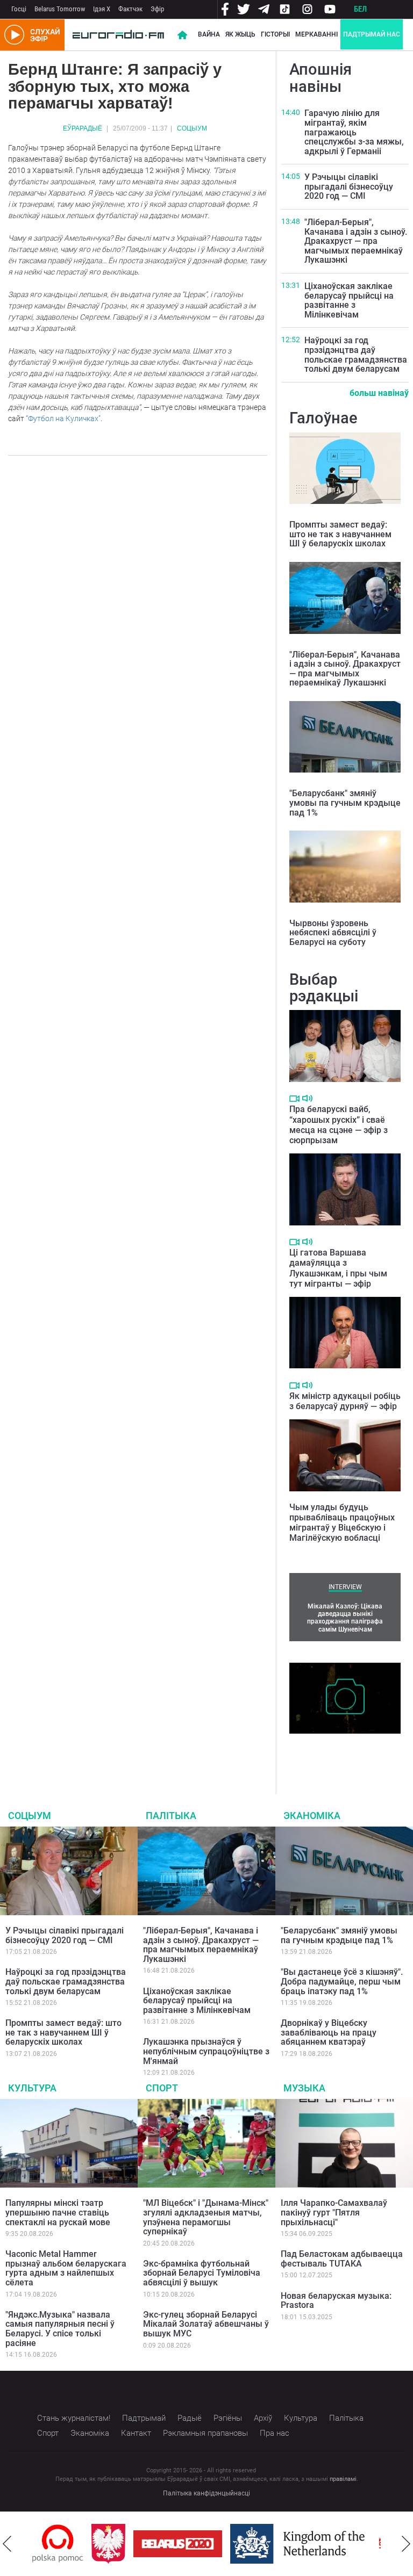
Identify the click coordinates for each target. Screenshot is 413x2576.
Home (182, 35)
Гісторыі (275, 34)
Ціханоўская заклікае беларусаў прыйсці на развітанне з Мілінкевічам (349, 300)
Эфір (157, 9)
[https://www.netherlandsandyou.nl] (300, 2544)
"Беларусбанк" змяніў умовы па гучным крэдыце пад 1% (345, 803)
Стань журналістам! (74, 2418)
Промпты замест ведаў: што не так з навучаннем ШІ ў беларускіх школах (340, 534)
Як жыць (240, 34)
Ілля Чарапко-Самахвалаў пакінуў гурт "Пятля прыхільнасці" (334, 2212)
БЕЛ (360, 9)
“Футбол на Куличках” (63, 418)
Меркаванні (316, 34)
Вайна (209, 34)
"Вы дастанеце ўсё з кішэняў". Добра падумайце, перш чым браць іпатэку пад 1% (342, 1981)
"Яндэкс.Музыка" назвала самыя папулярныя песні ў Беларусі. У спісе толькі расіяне (60, 2329)
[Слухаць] (307, 1098)
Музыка (304, 2088)
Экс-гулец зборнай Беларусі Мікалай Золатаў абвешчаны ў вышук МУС (206, 2324)
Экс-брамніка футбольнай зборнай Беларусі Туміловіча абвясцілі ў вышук (202, 2273)
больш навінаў (379, 393)
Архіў (263, 2418)
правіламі (343, 2479)
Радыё (190, 2418)
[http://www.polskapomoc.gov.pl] (58, 2543)
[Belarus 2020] (178, 2544)
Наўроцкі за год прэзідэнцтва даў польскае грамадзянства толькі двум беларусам (356, 355)
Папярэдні (7, 2544)
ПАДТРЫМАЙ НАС (372, 34)
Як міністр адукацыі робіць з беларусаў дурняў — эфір (345, 1401)
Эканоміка (312, 1816)
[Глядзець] (294, 1099)
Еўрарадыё (83, 128)
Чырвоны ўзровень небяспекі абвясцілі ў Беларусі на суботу (333, 933)
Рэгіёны (228, 2418)
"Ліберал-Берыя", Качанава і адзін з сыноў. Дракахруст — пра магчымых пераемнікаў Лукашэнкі (356, 241)
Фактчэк (130, 9)
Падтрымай (144, 2418)
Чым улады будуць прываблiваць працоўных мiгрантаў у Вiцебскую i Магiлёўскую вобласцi (342, 1523)
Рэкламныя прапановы (205, 2433)
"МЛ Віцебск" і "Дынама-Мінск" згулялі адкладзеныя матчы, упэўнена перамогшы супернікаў (206, 2217)
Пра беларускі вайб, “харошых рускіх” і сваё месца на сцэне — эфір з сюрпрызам (339, 1125)
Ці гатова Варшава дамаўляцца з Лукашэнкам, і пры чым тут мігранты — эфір (338, 1268)
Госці (19, 9)
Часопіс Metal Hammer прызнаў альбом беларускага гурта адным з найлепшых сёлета (66, 2268)
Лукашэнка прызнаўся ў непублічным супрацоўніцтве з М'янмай (206, 2051)
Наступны (406, 2544)
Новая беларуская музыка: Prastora (336, 2301)
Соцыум (192, 128)
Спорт (162, 2088)
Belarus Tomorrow (60, 9)
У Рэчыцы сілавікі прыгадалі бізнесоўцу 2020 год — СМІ (349, 186)
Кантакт (136, 2433)
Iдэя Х (102, 9)
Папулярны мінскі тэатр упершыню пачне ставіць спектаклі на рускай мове (58, 2212)
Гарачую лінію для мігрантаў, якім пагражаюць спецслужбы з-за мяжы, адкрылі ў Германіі (354, 132)
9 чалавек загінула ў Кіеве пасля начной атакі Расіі (340, 1750)
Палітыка (171, 1816)
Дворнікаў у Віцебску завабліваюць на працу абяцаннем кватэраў (329, 2032)
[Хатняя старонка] (118, 35)
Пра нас (275, 2433)
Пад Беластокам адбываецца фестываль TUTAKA (342, 2259)
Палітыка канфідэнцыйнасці (206, 2493)
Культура (32, 2088)
